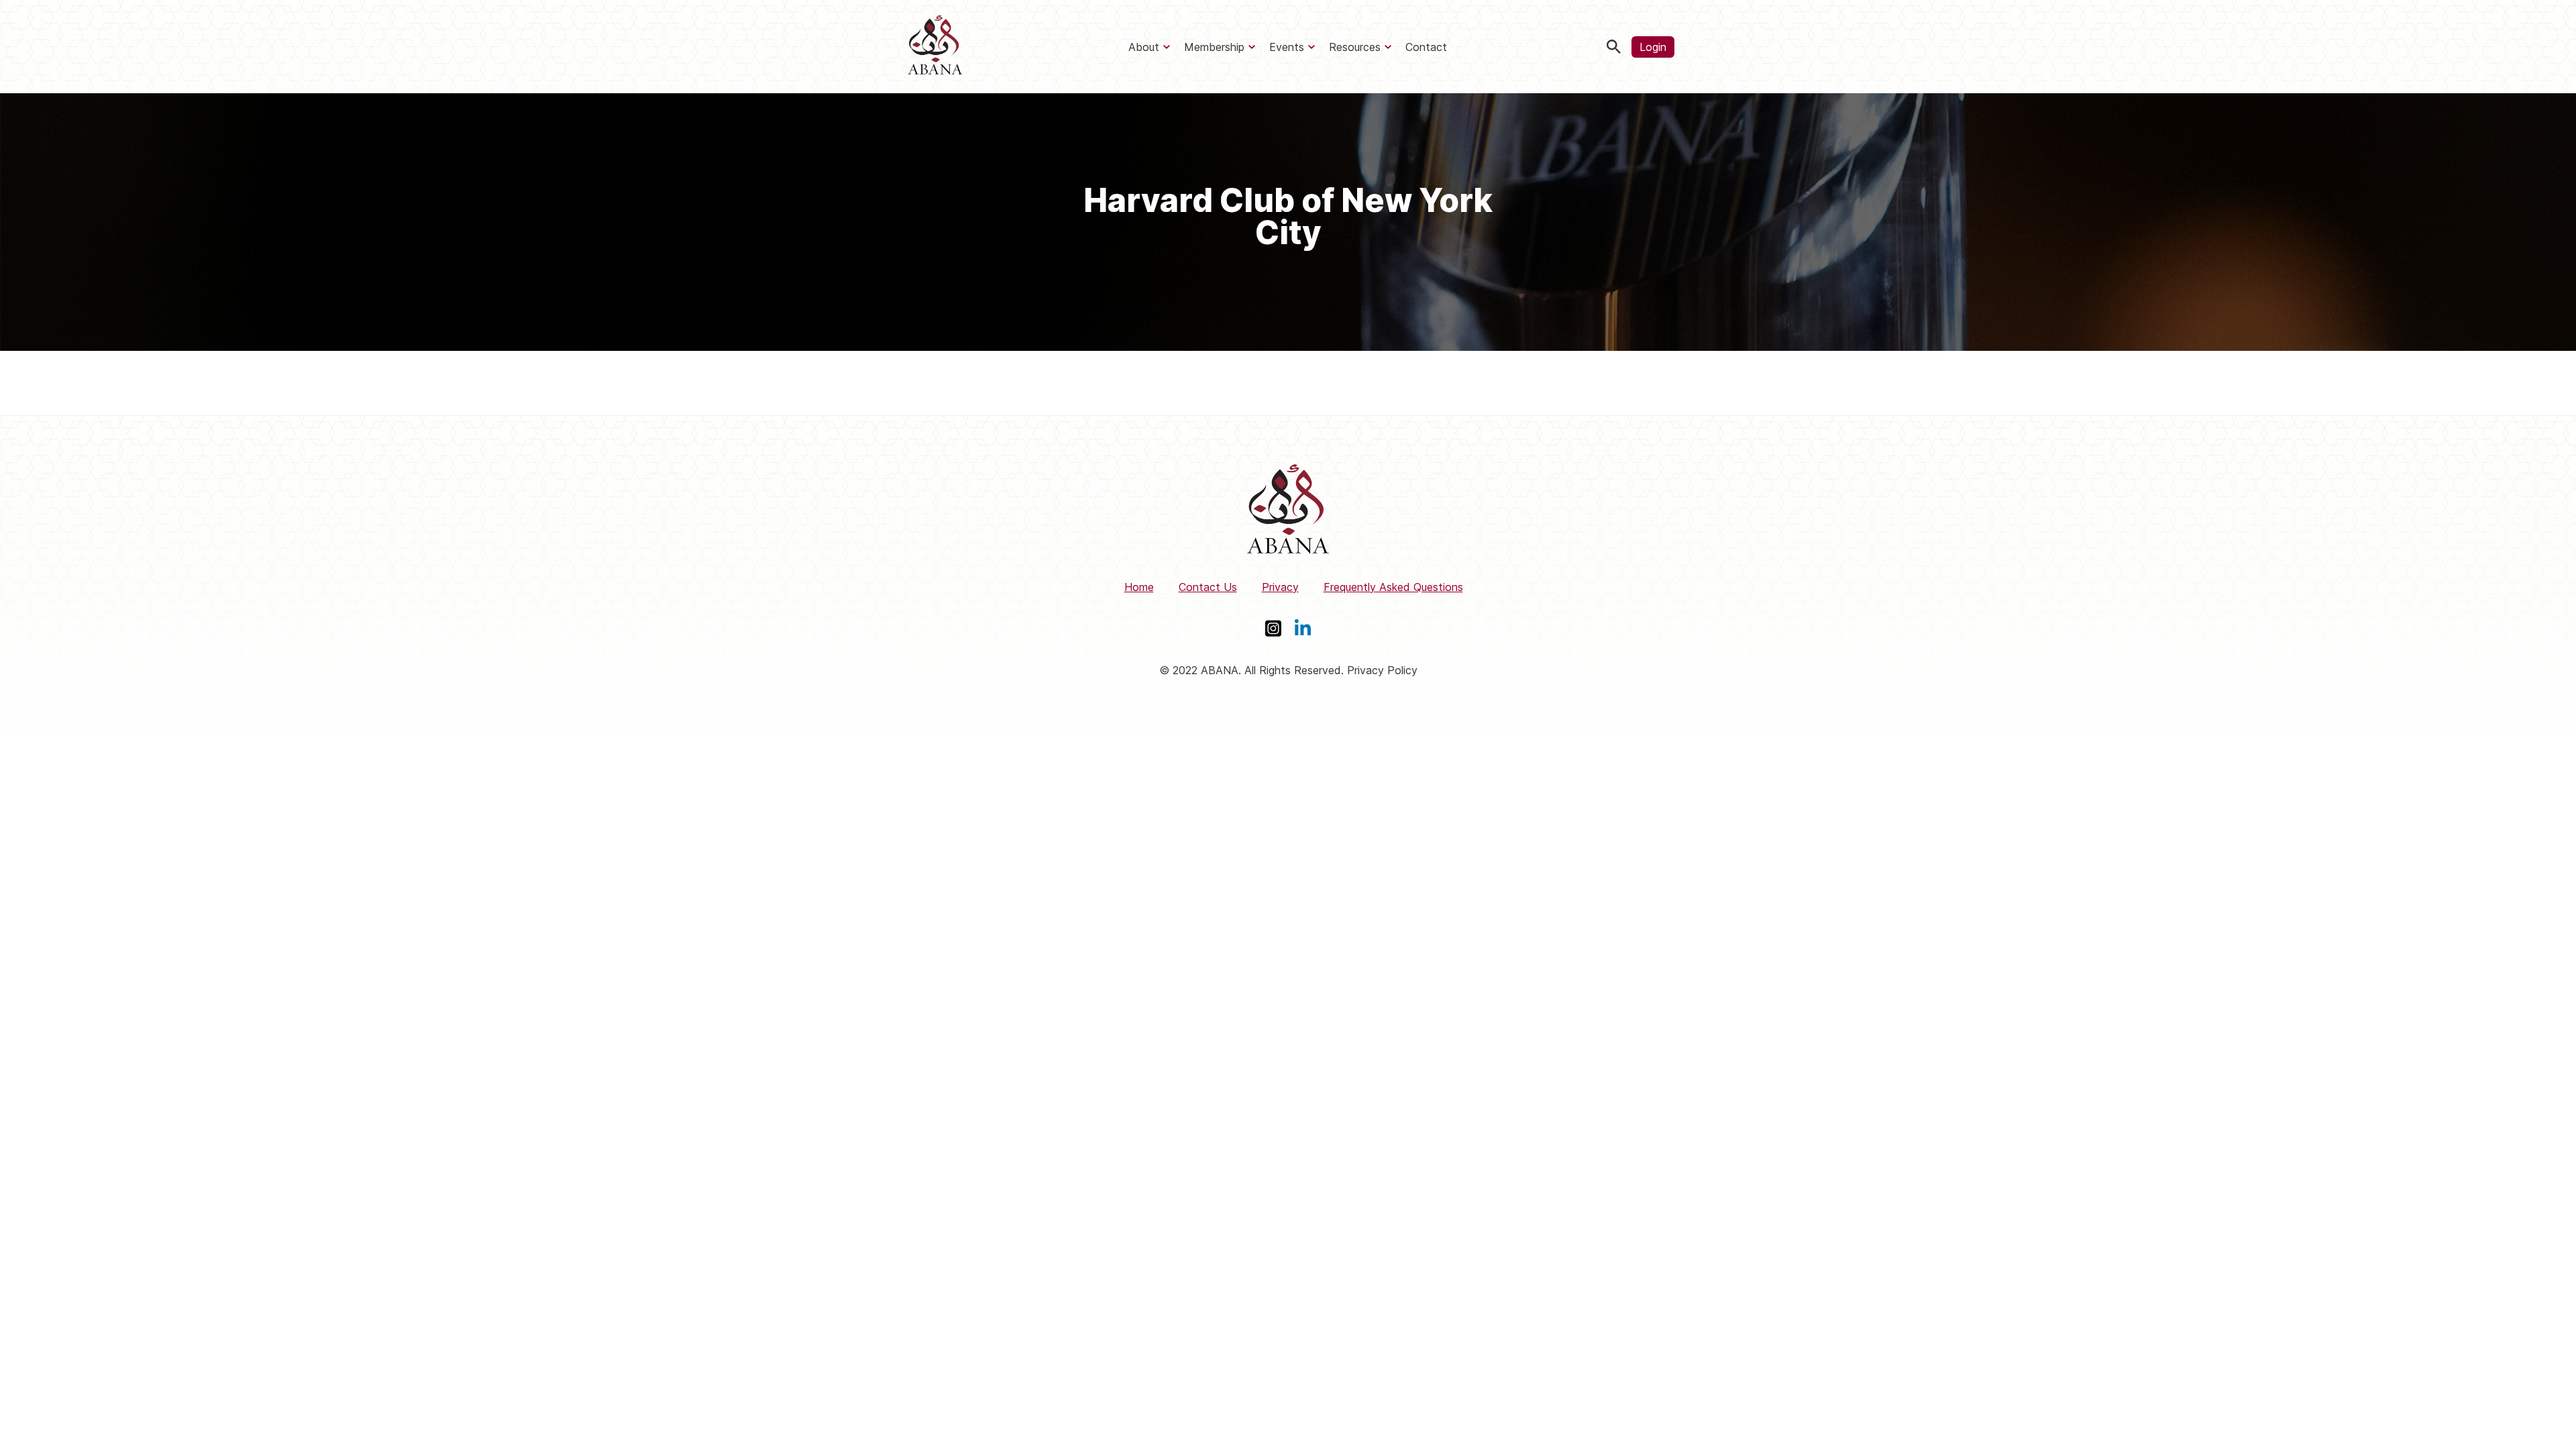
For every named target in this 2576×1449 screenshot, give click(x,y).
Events (1287, 47)
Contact (1426, 47)
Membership (1214, 47)
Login (1653, 47)
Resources (1355, 47)
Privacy (1280, 587)
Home (1139, 587)
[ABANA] (935, 47)
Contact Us (1208, 587)
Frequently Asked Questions (1393, 587)
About (1144, 47)
